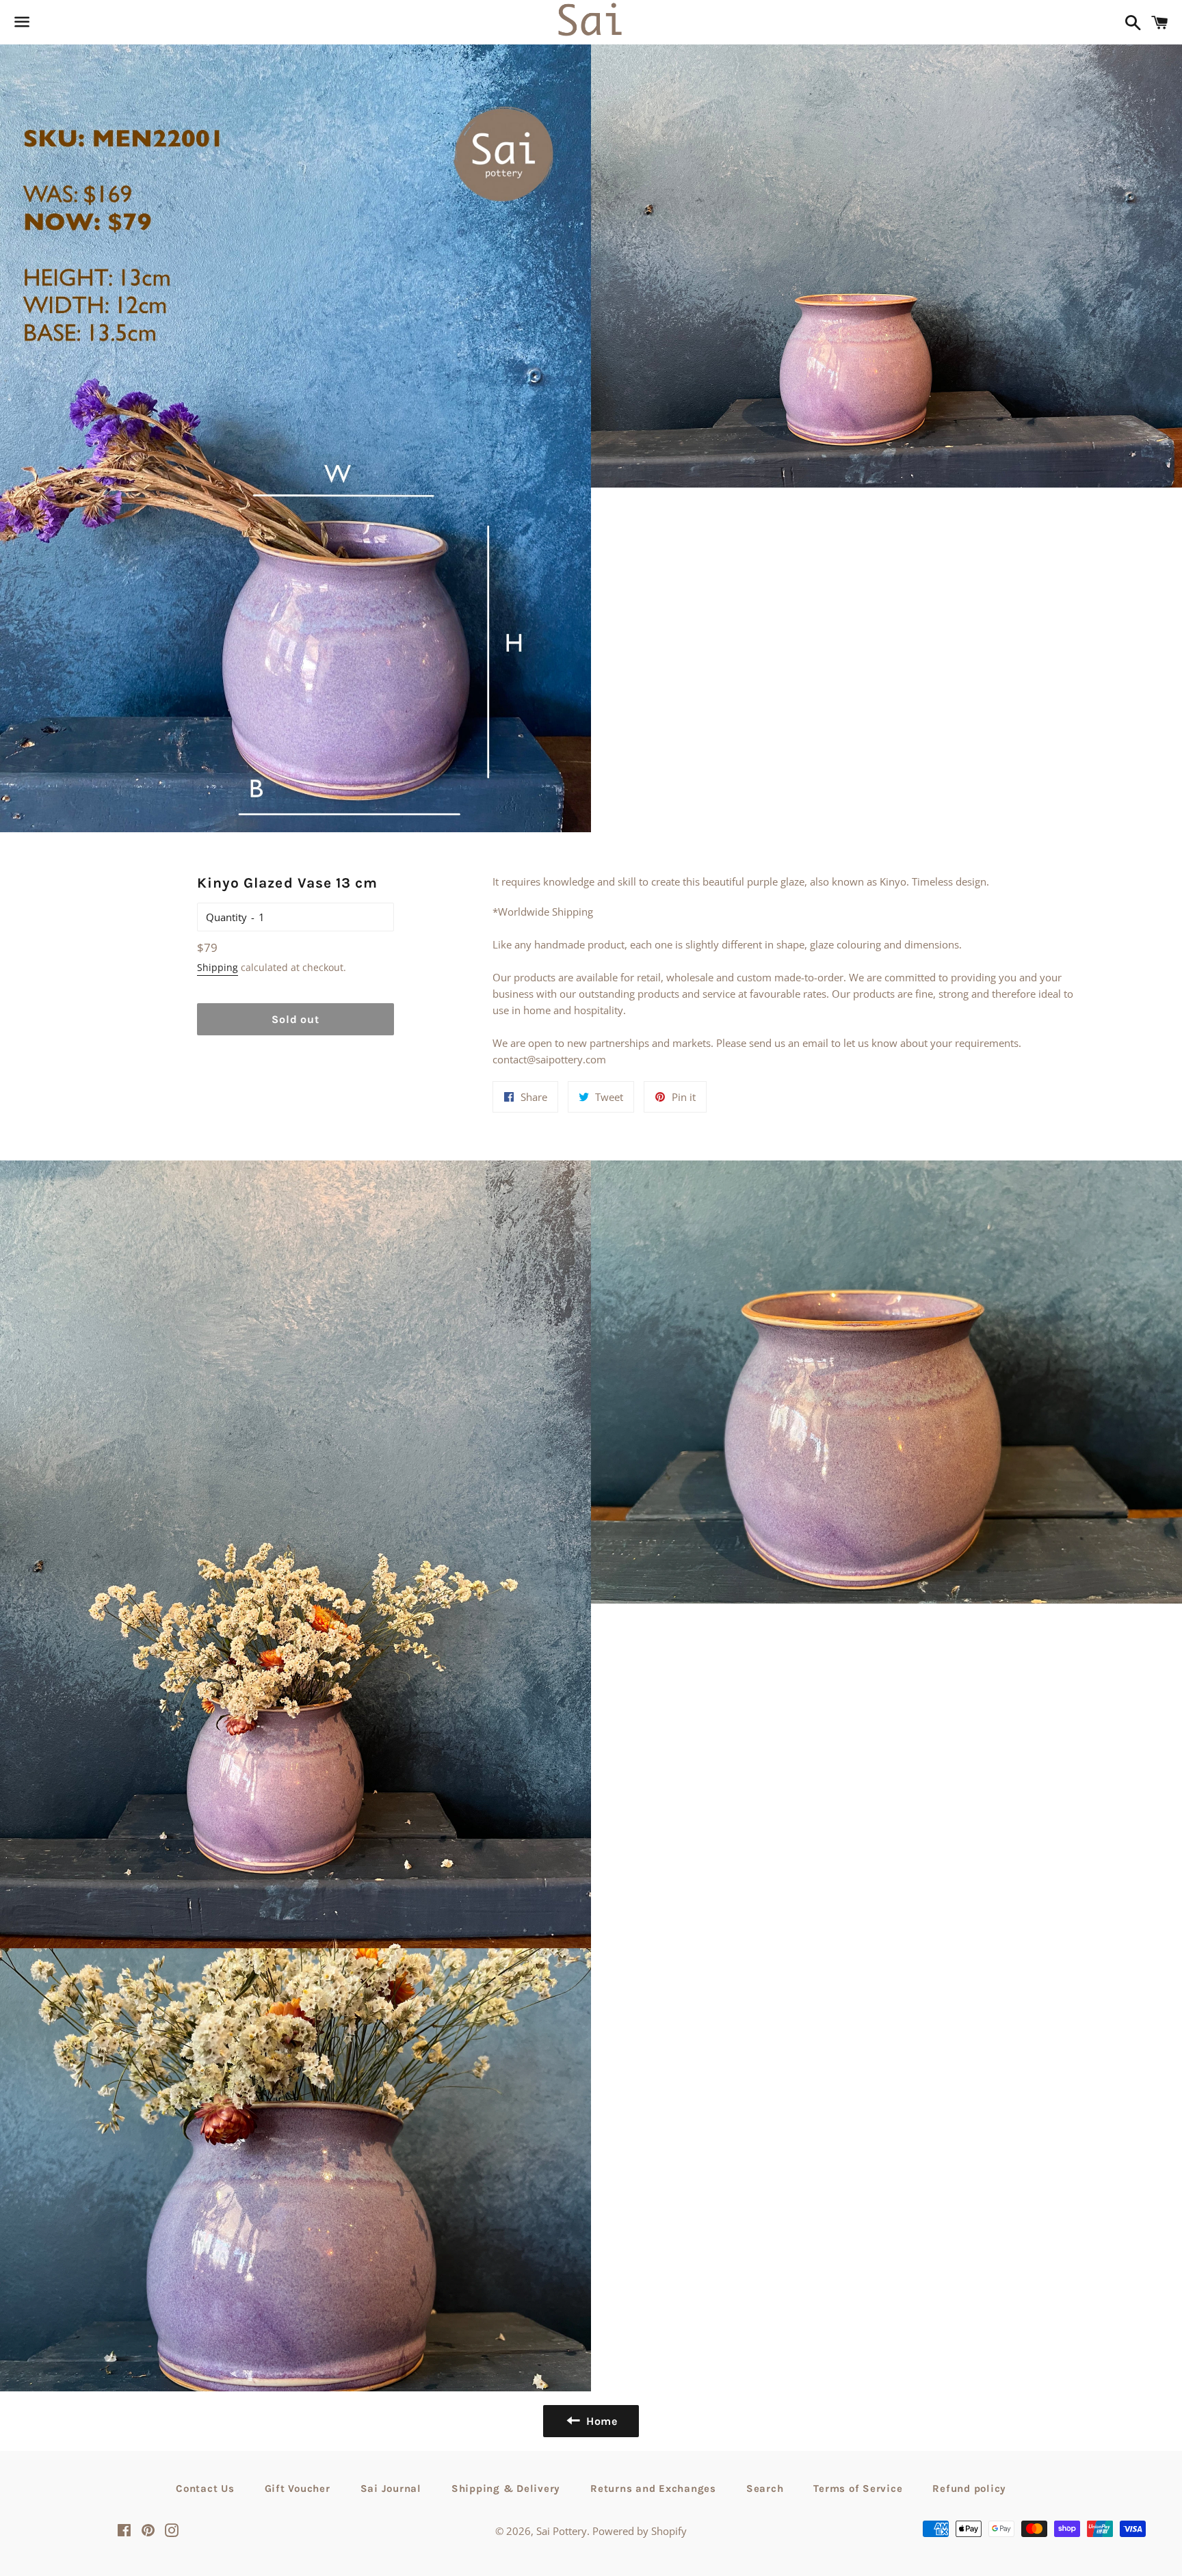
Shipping (218, 967)
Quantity (226, 917)
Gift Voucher (298, 2488)
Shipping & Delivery (506, 2488)
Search (765, 2488)
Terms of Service (858, 2488)
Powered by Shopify (640, 2531)
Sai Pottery (562, 2531)
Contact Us (205, 2488)
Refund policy (969, 2488)
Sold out (295, 1019)
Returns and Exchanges (653, 2488)
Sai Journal (391, 2488)
